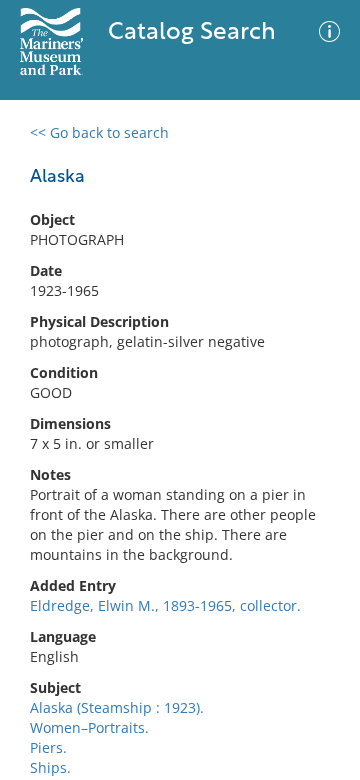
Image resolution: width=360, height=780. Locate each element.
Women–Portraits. (89, 727)
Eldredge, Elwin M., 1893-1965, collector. (165, 605)
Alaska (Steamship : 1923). (117, 707)
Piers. (48, 747)
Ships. (50, 767)
